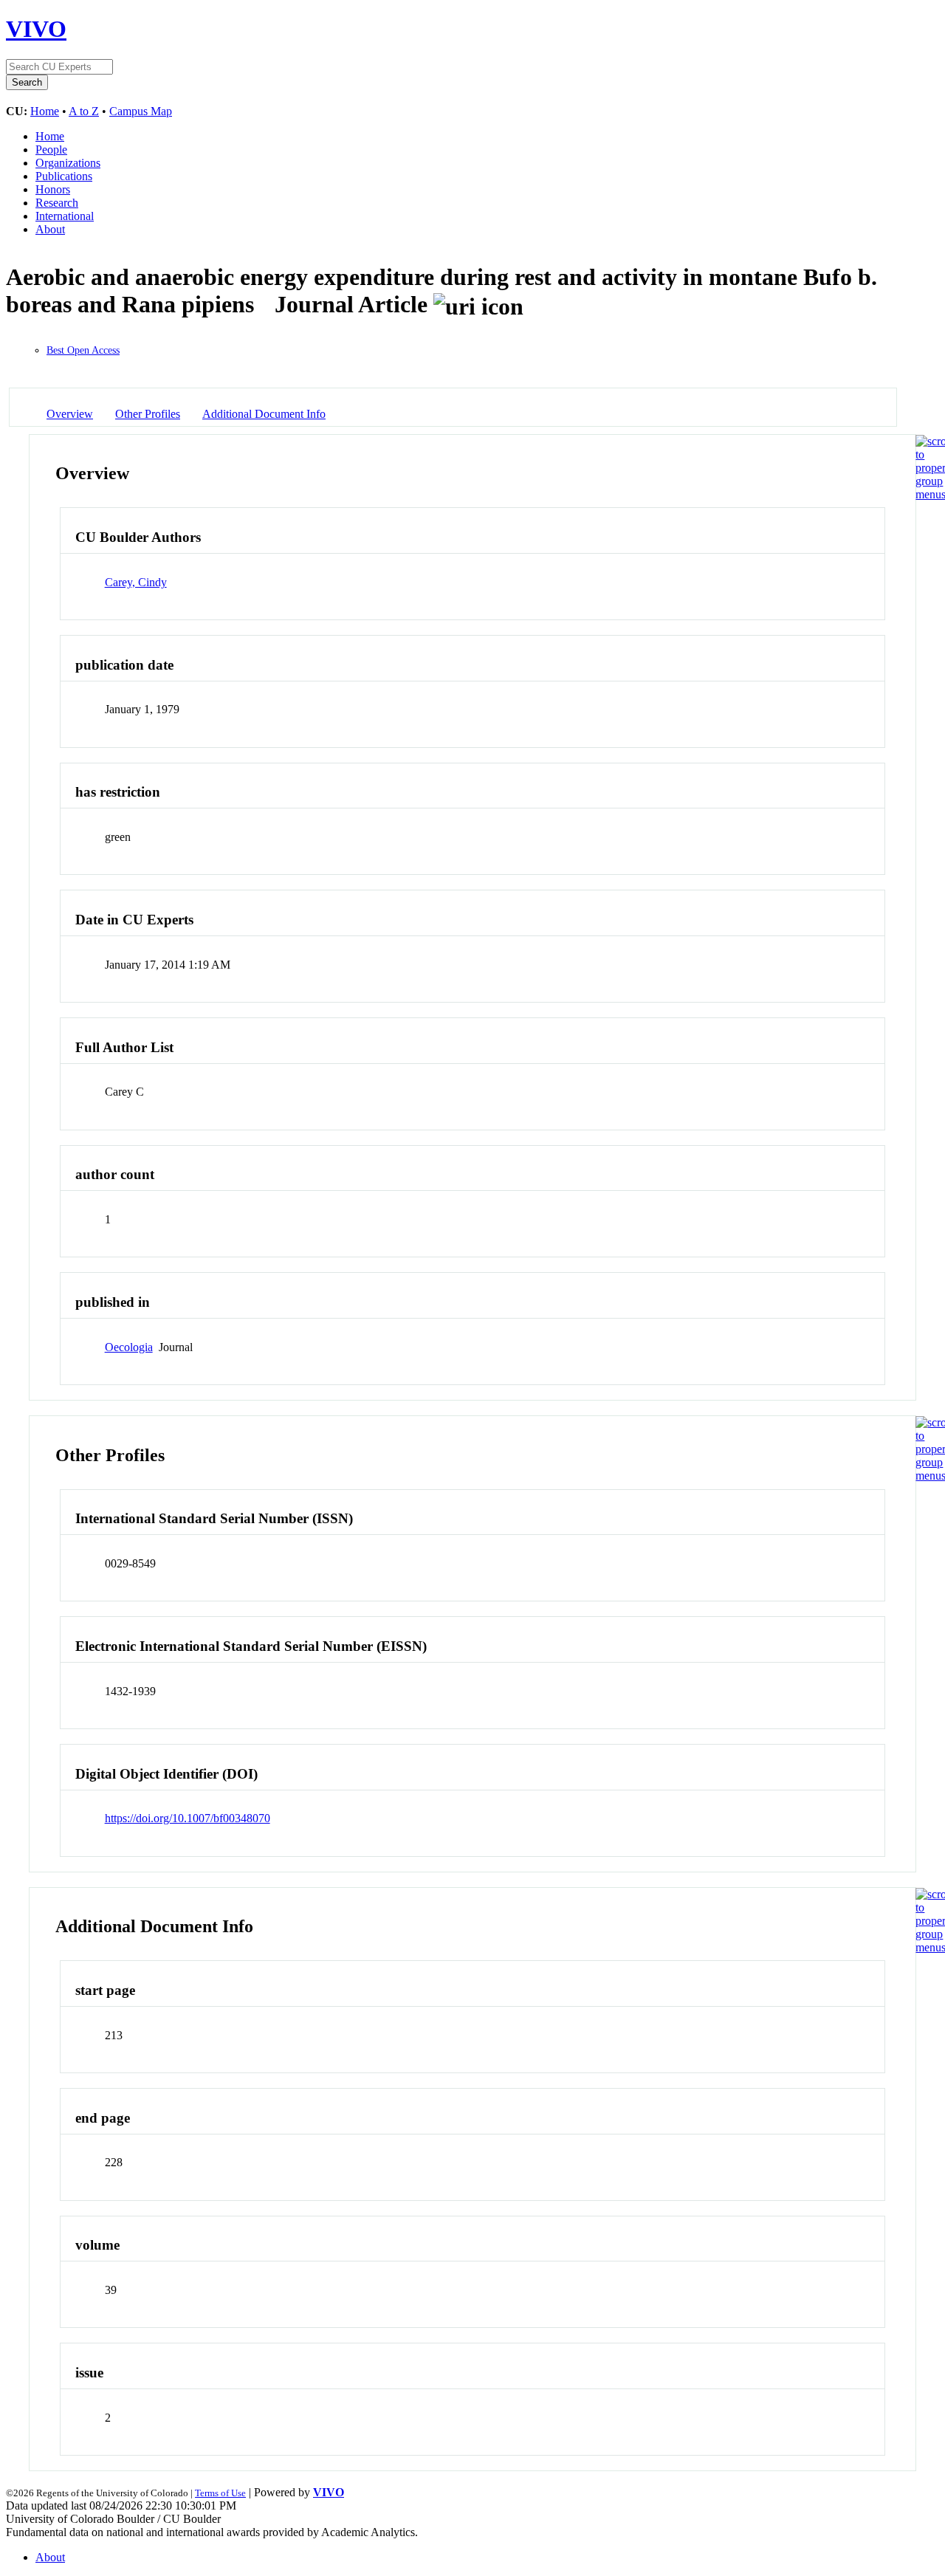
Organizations (68, 163)
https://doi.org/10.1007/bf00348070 (188, 1818)
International (65, 216)
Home (45, 111)
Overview (70, 414)
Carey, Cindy (136, 582)
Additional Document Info (264, 414)
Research (57, 203)
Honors (53, 189)
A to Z (84, 111)
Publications (64, 176)
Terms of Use (220, 2493)
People (51, 150)
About (50, 229)
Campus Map (141, 111)
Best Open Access (83, 350)
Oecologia (129, 1347)
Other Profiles (148, 414)
